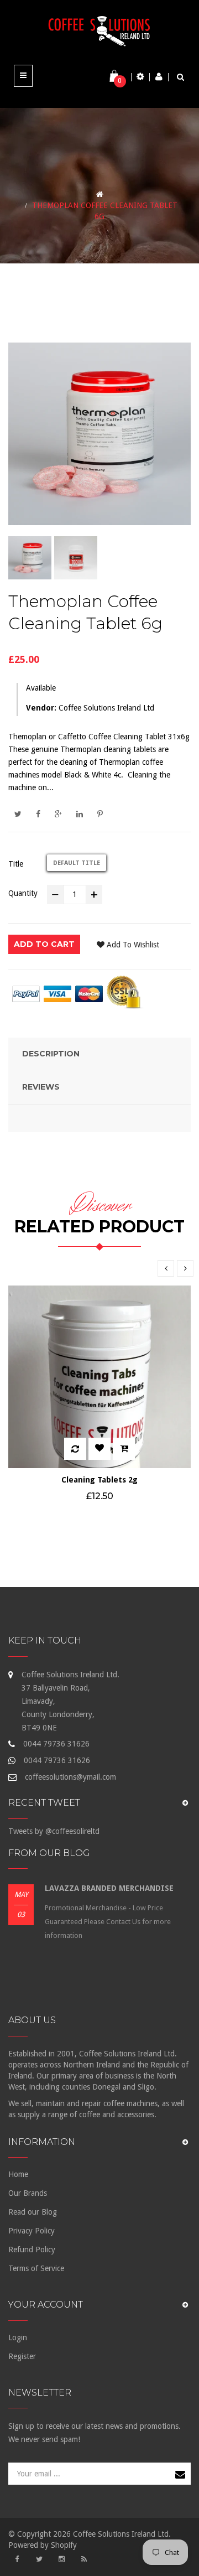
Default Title (77, 863)
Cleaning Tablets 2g (99, 1480)
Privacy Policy (32, 2231)
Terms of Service (36, 2268)
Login (18, 2337)
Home (18, 2174)
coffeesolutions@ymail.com (70, 1777)
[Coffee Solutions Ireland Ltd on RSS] (84, 2559)
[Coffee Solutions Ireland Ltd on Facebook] (17, 2559)
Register (22, 2356)
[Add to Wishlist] (99, 1449)
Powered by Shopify (43, 2545)
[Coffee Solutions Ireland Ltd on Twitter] (39, 2559)
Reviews (41, 1087)
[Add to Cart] (124, 1449)
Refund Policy (32, 2250)
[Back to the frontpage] (100, 194)
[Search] (180, 77)
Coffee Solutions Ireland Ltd (106, 708)
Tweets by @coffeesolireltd (54, 1831)
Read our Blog (33, 2212)
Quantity (23, 893)
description (51, 1054)
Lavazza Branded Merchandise (109, 1888)
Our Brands (28, 2193)
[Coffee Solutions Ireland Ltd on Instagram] (61, 2559)
